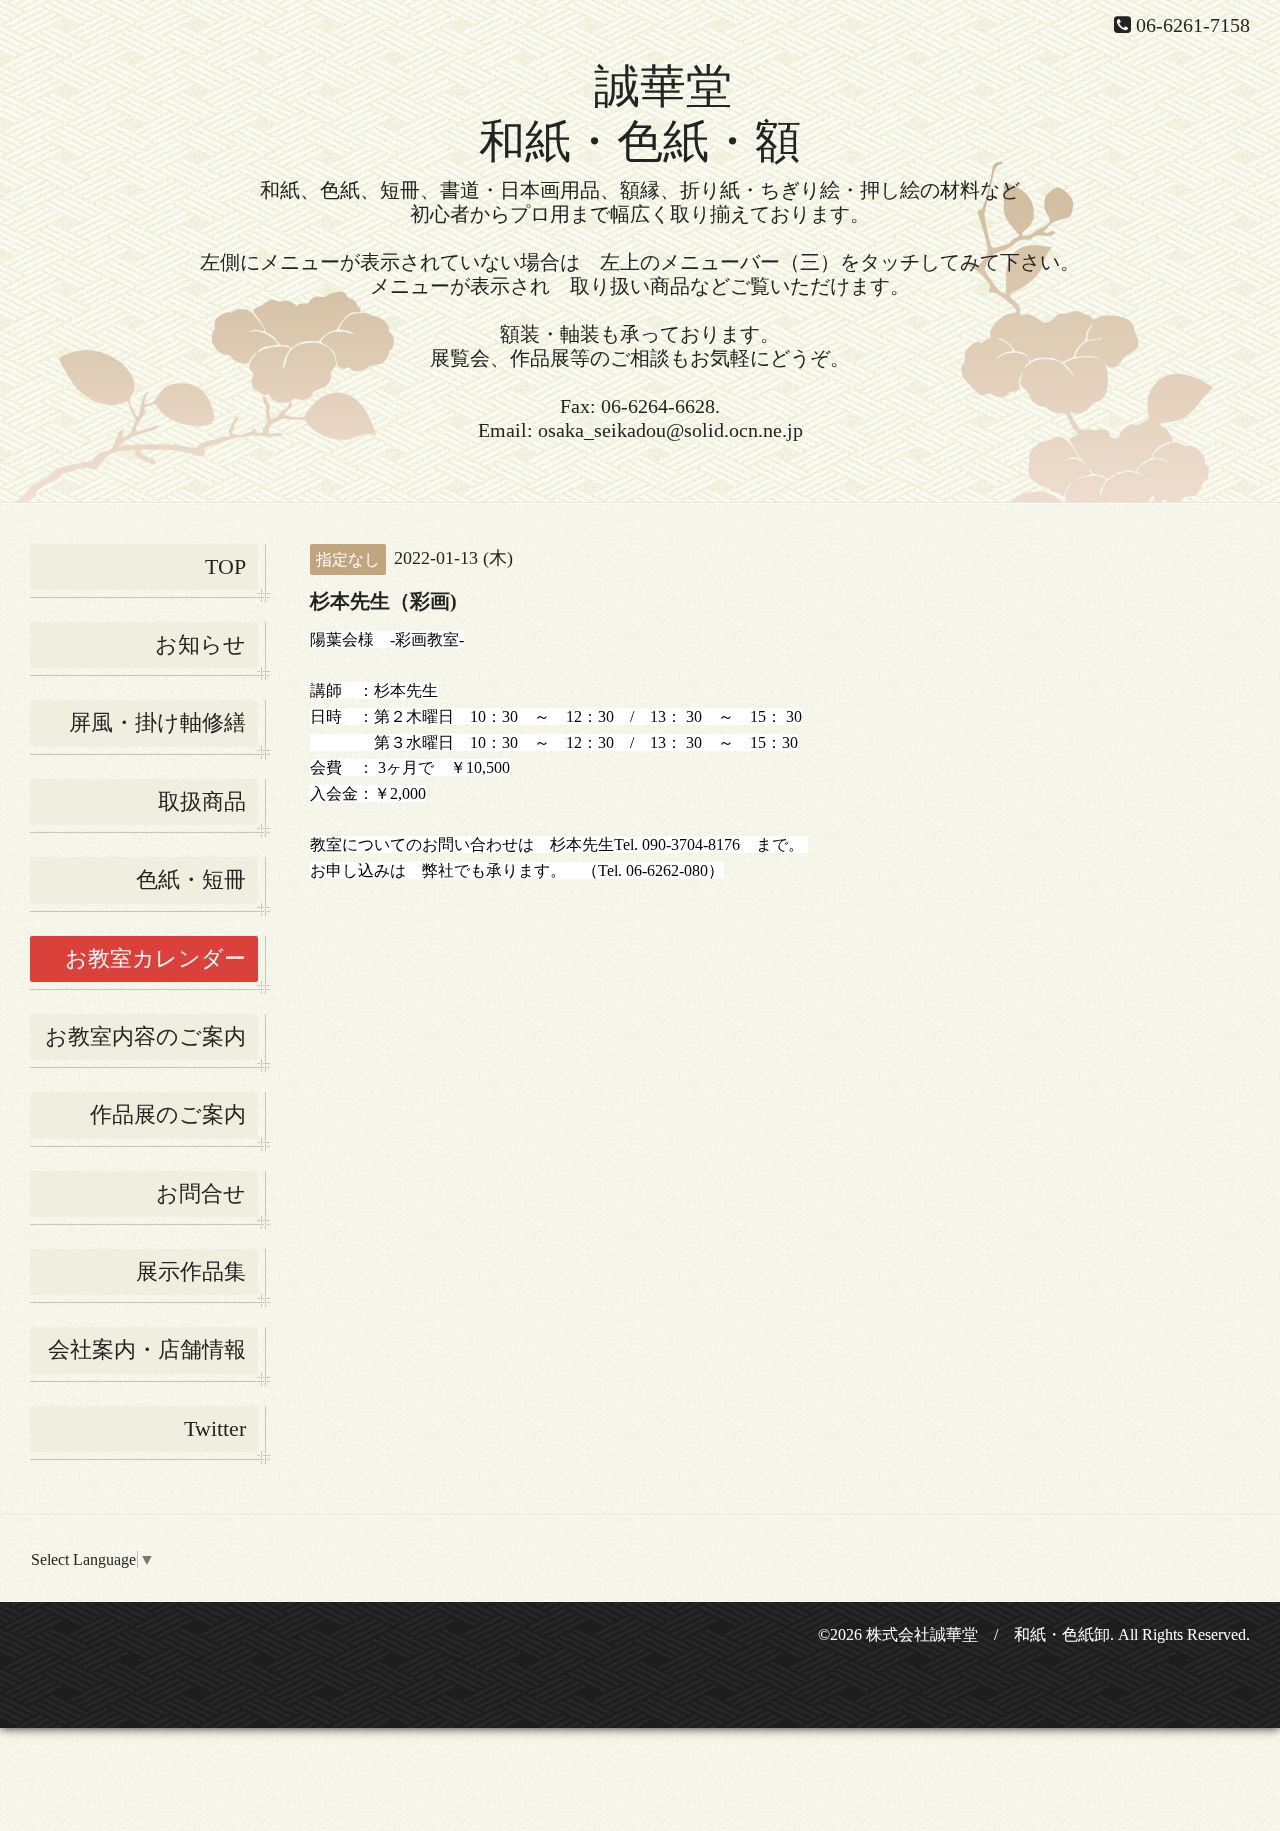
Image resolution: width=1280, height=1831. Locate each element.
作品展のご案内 (168, 1114)
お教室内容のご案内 (145, 1036)
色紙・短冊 (191, 879)
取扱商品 (202, 801)
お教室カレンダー (155, 958)
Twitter (215, 1428)
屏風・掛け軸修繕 (157, 722)
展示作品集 (191, 1271)
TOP (225, 566)
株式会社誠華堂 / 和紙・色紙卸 (988, 1634)
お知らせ (200, 644)
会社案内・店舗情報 (147, 1349)
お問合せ (201, 1193)
